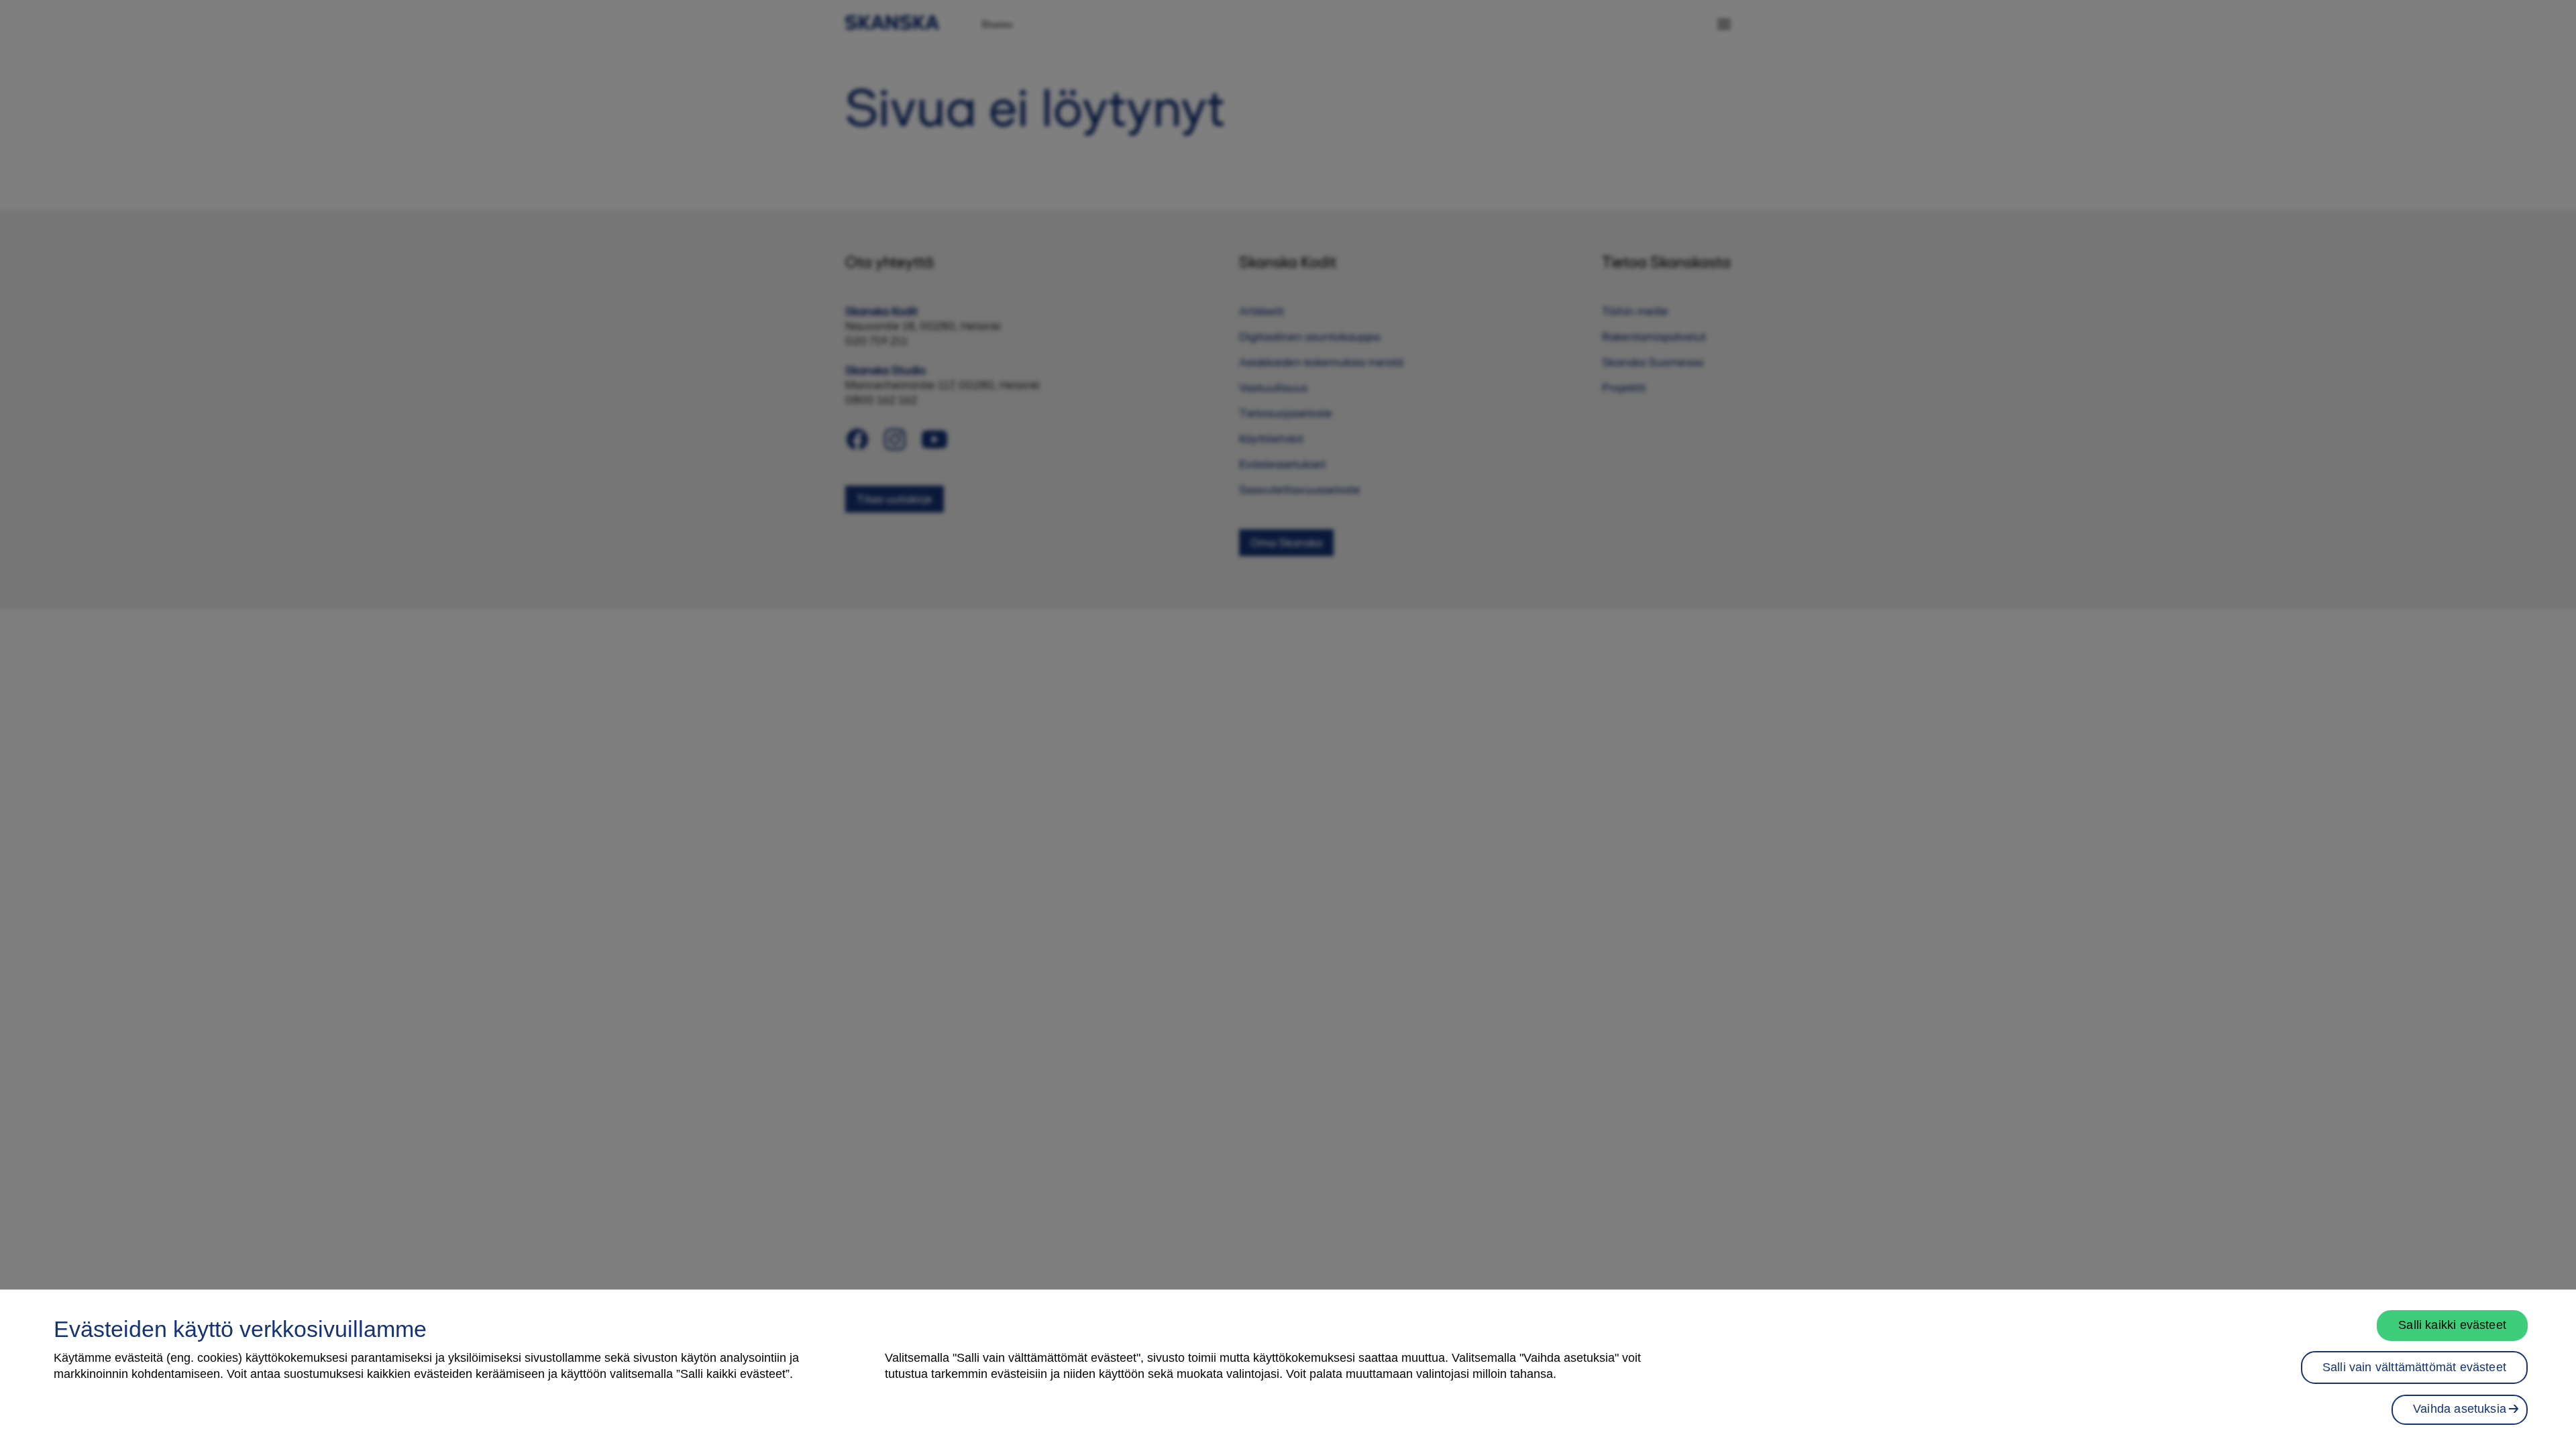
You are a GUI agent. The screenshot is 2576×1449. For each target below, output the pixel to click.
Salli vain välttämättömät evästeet (2414, 1367)
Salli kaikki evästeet (2452, 1325)
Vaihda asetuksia (2460, 1409)
